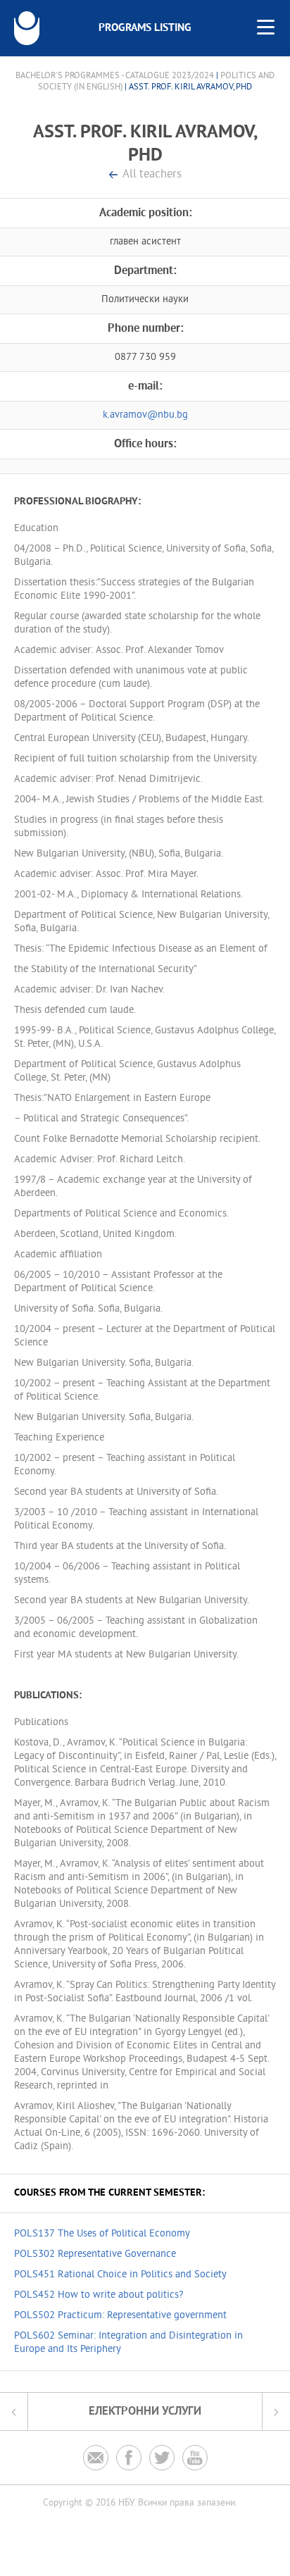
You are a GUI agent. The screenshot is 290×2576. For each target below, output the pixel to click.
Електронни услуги (145, 2412)
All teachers (152, 175)
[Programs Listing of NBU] (27, 28)
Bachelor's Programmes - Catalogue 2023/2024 (115, 76)
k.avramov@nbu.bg (145, 415)
